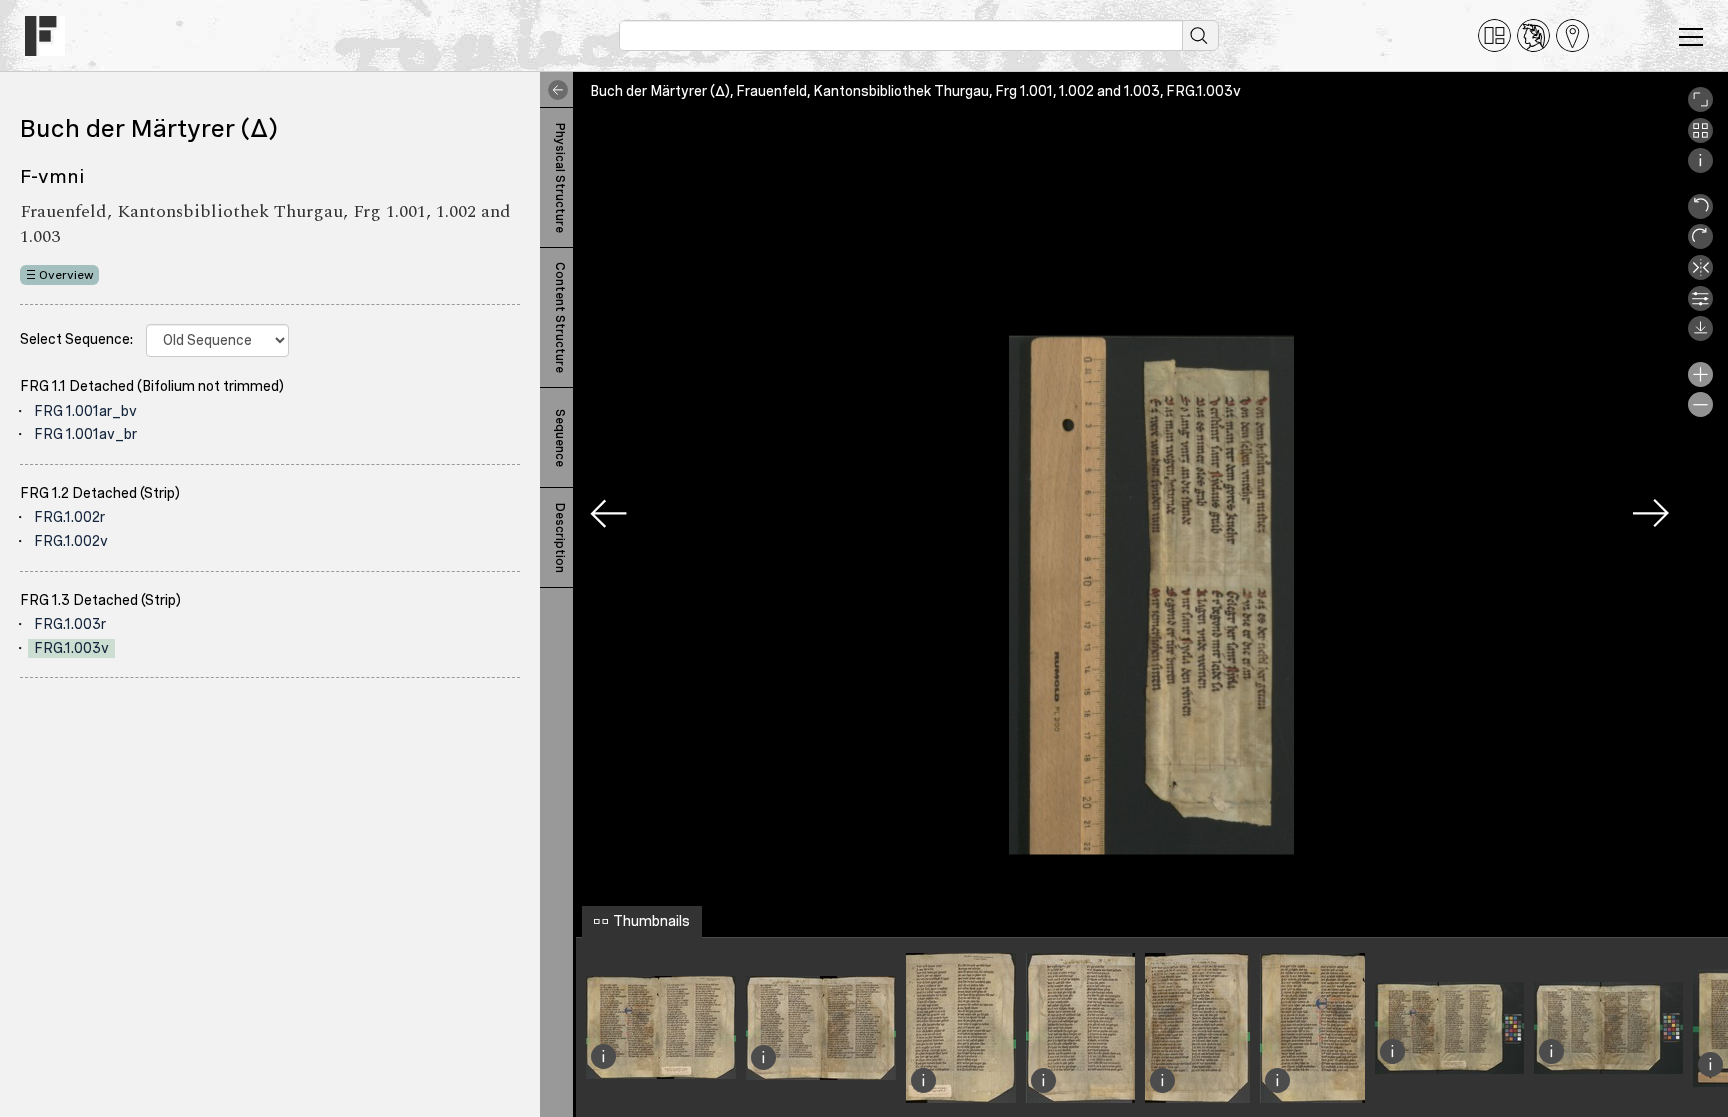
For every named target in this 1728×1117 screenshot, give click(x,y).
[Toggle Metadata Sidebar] (554, 90)
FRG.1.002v (71, 541)
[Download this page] (1700, 336)
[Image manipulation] (1700, 306)
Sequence (560, 438)
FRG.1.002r (69, 517)
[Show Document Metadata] (1700, 168)
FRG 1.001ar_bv (85, 411)
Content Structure (560, 317)
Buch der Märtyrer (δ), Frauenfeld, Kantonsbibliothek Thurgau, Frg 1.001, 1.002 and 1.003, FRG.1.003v (915, 91)
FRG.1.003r (70, 624)
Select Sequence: (76, 339)
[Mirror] (1700, 275)
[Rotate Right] (1700, 244)
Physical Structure (560, 178)
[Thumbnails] (1700, 138)
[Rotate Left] (1700, 214)
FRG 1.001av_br (85, 434)
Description (560, 538)
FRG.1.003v (71, 648)
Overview (66, 275)
